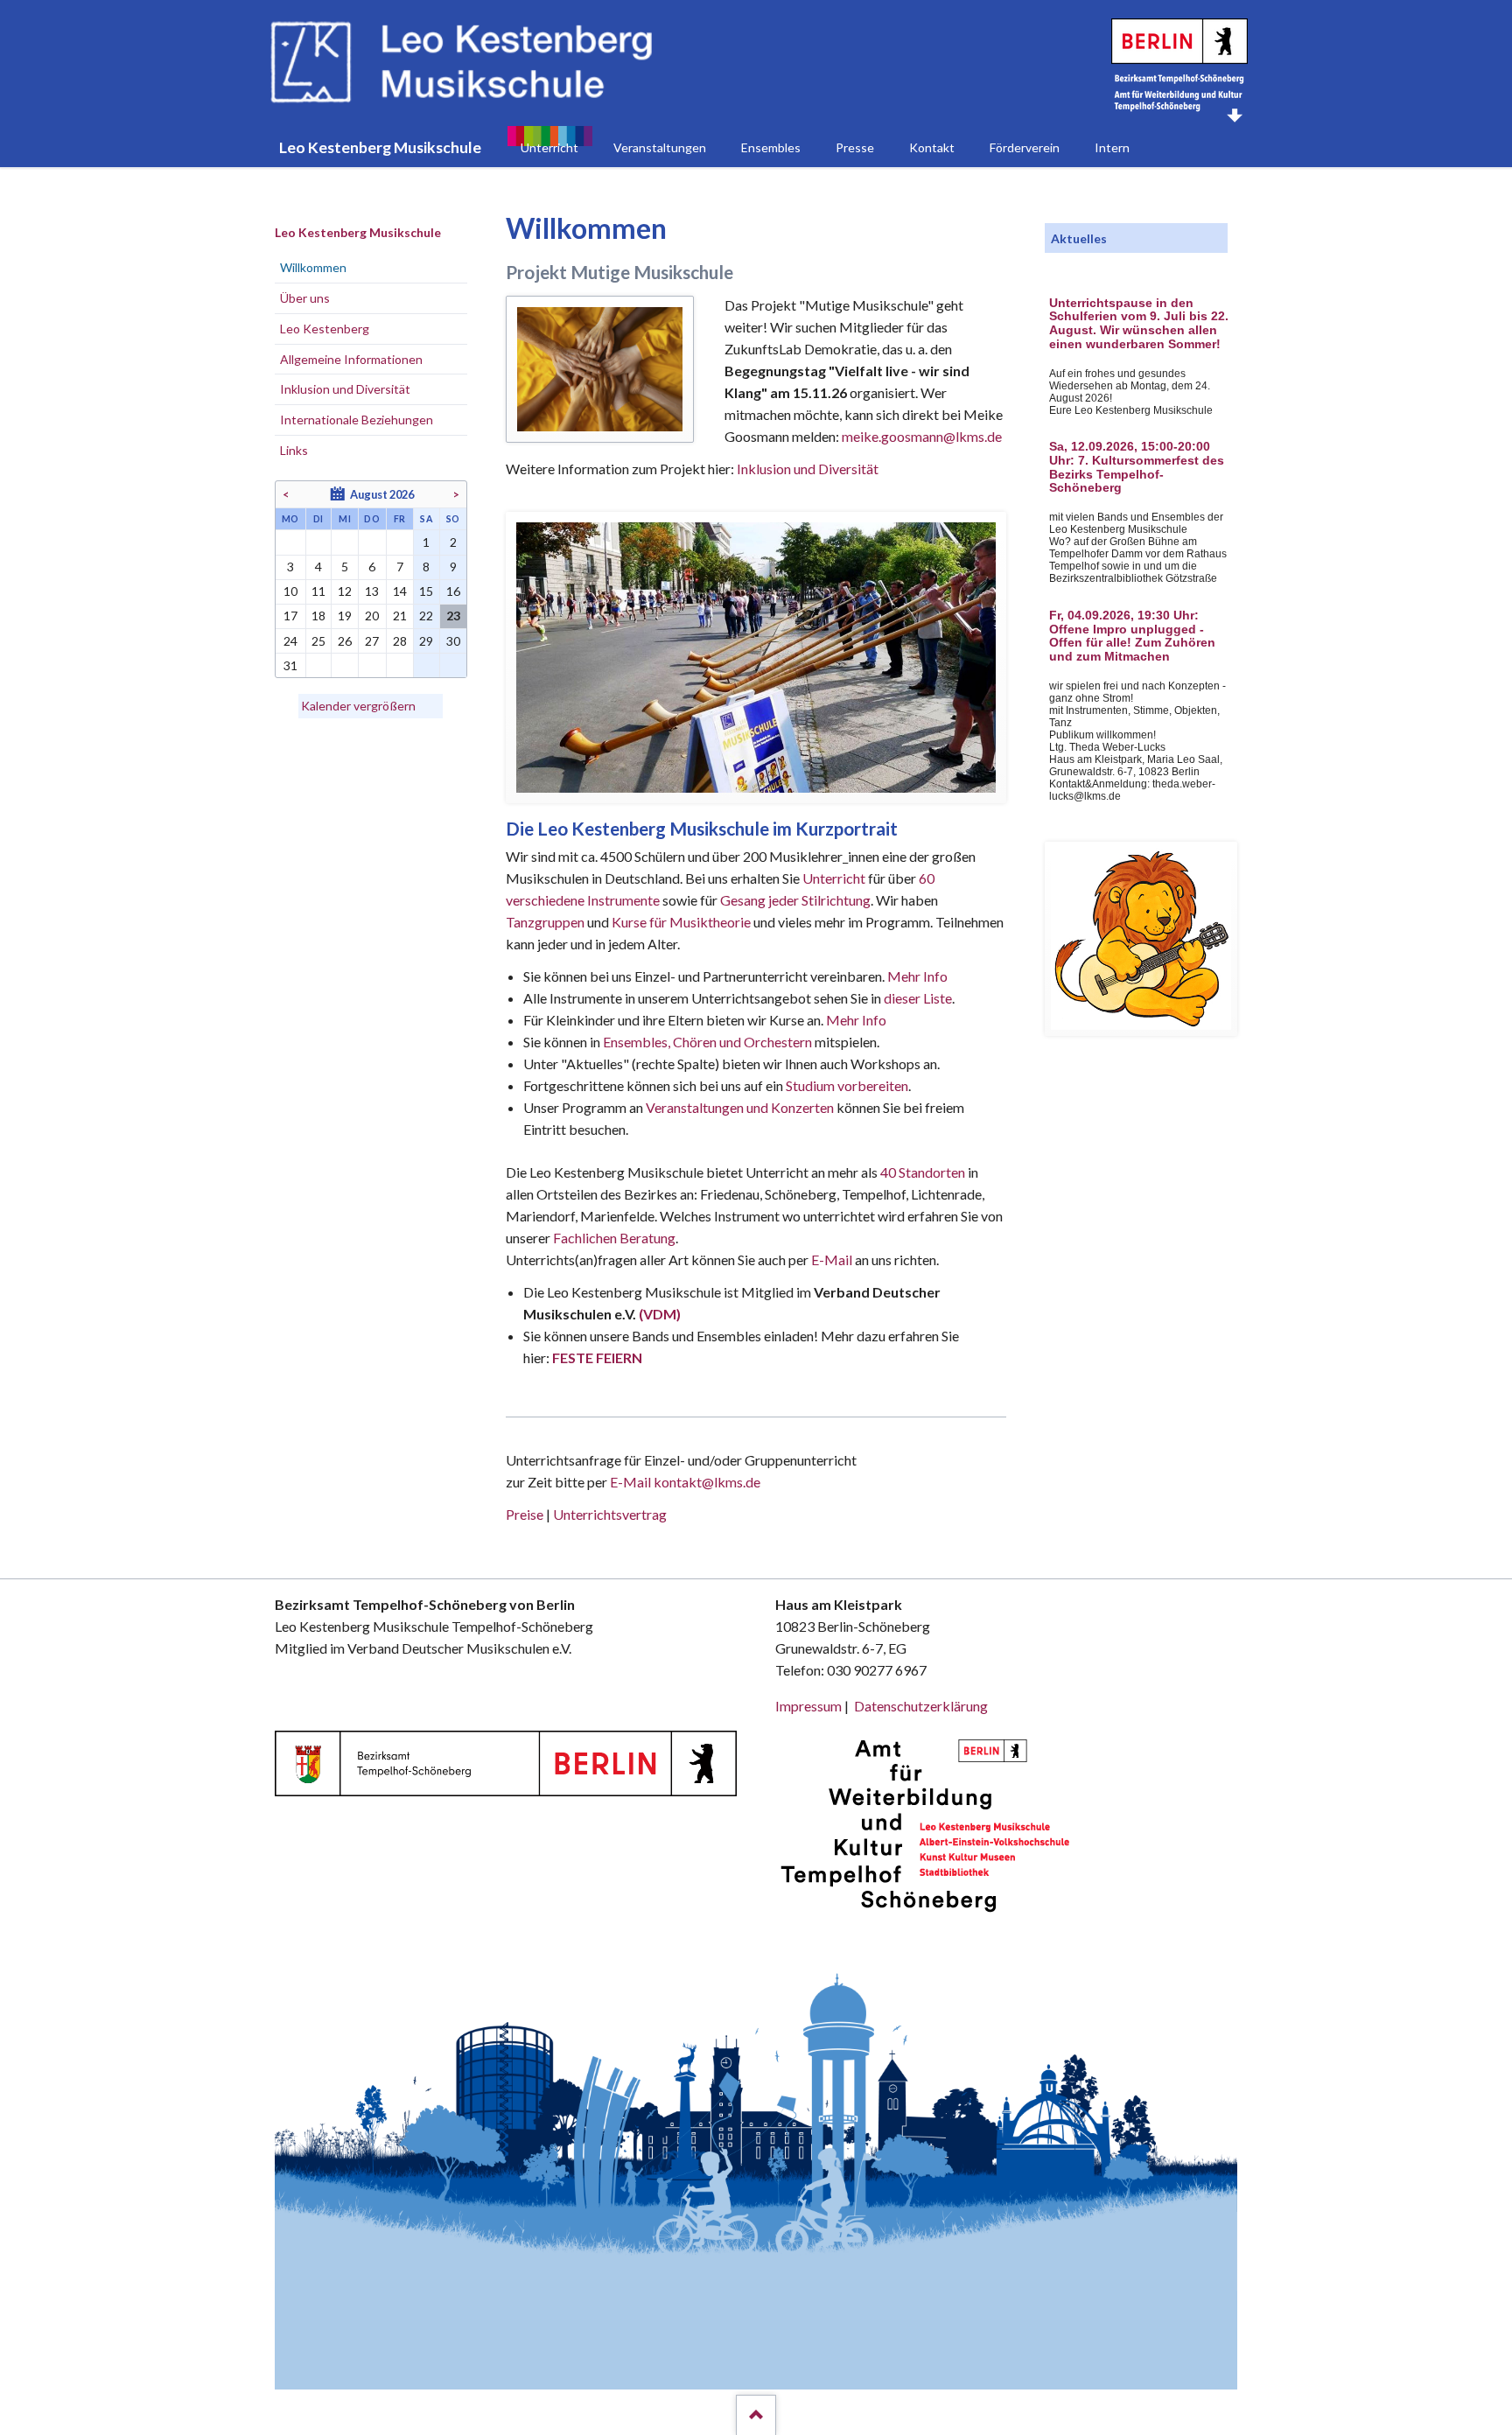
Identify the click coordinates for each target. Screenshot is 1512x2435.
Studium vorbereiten (847, 1085)
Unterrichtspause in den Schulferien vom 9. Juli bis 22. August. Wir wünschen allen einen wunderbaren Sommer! (1139, 324)
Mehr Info (917, 976)
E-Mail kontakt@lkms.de (684, 1482)
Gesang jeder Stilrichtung (795, 900)
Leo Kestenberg (325, 329)
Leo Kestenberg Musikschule (358, 232)
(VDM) (660, 1314)
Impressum (808, 1706)
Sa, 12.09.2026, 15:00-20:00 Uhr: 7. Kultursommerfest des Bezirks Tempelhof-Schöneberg (1137, 467)
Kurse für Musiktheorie (681, 922)
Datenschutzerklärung (921, 1706)
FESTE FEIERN (597, 1357)
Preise (525, 1514)
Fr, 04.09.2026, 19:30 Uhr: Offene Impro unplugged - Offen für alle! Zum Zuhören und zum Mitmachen (1132, 636)
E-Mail (832, 1259)
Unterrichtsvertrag (610, 1514)
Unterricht (834, 878)
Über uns (305, 298)
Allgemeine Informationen (351, 359)
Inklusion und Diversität (808, 469)
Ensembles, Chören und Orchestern (707, 1042)
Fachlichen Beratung (613, 1238)
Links (294, 450)
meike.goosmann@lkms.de (922, 436)
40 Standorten (923, 1172)
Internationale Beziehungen (357, 420)
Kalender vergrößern (358, 706)
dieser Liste (918, 998)
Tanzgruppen (546, 922)
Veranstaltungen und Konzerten (740, 1107)
